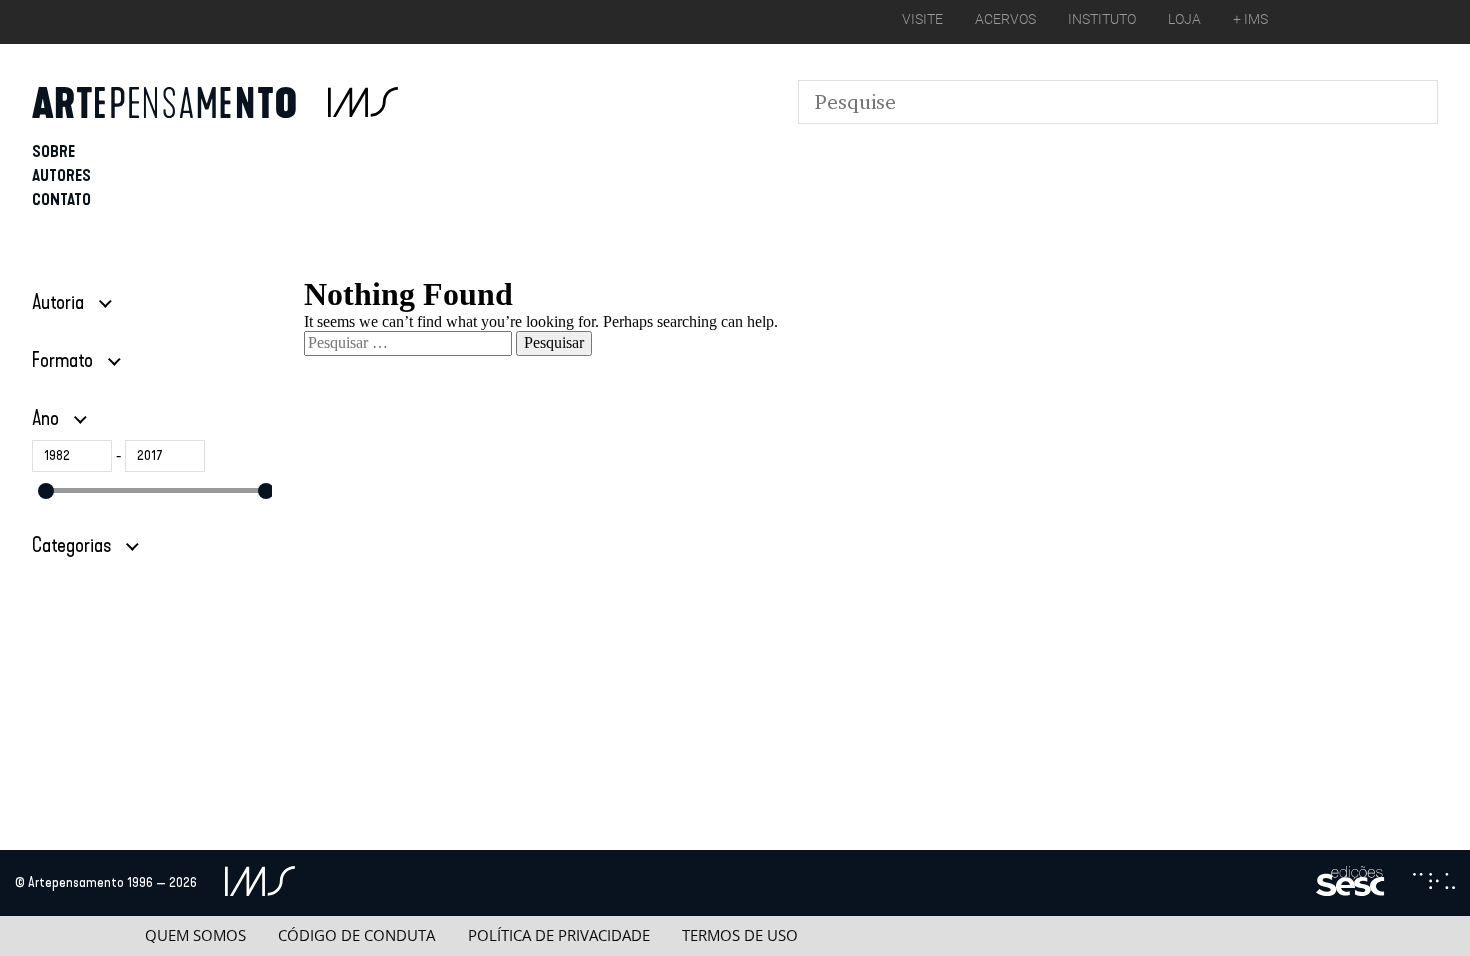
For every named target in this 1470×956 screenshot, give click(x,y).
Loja (1184, 19)
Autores (61, 175)
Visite (922, 19)
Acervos (1005, 19)
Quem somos (195, 935)
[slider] (46, 491)
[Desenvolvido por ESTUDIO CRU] (1434, 883)
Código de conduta (356, 935)
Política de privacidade (559, 935)
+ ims (1250, 19)
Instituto (1102, 19)
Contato (61, 199)
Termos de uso (740, 935)
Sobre (53, 151)
